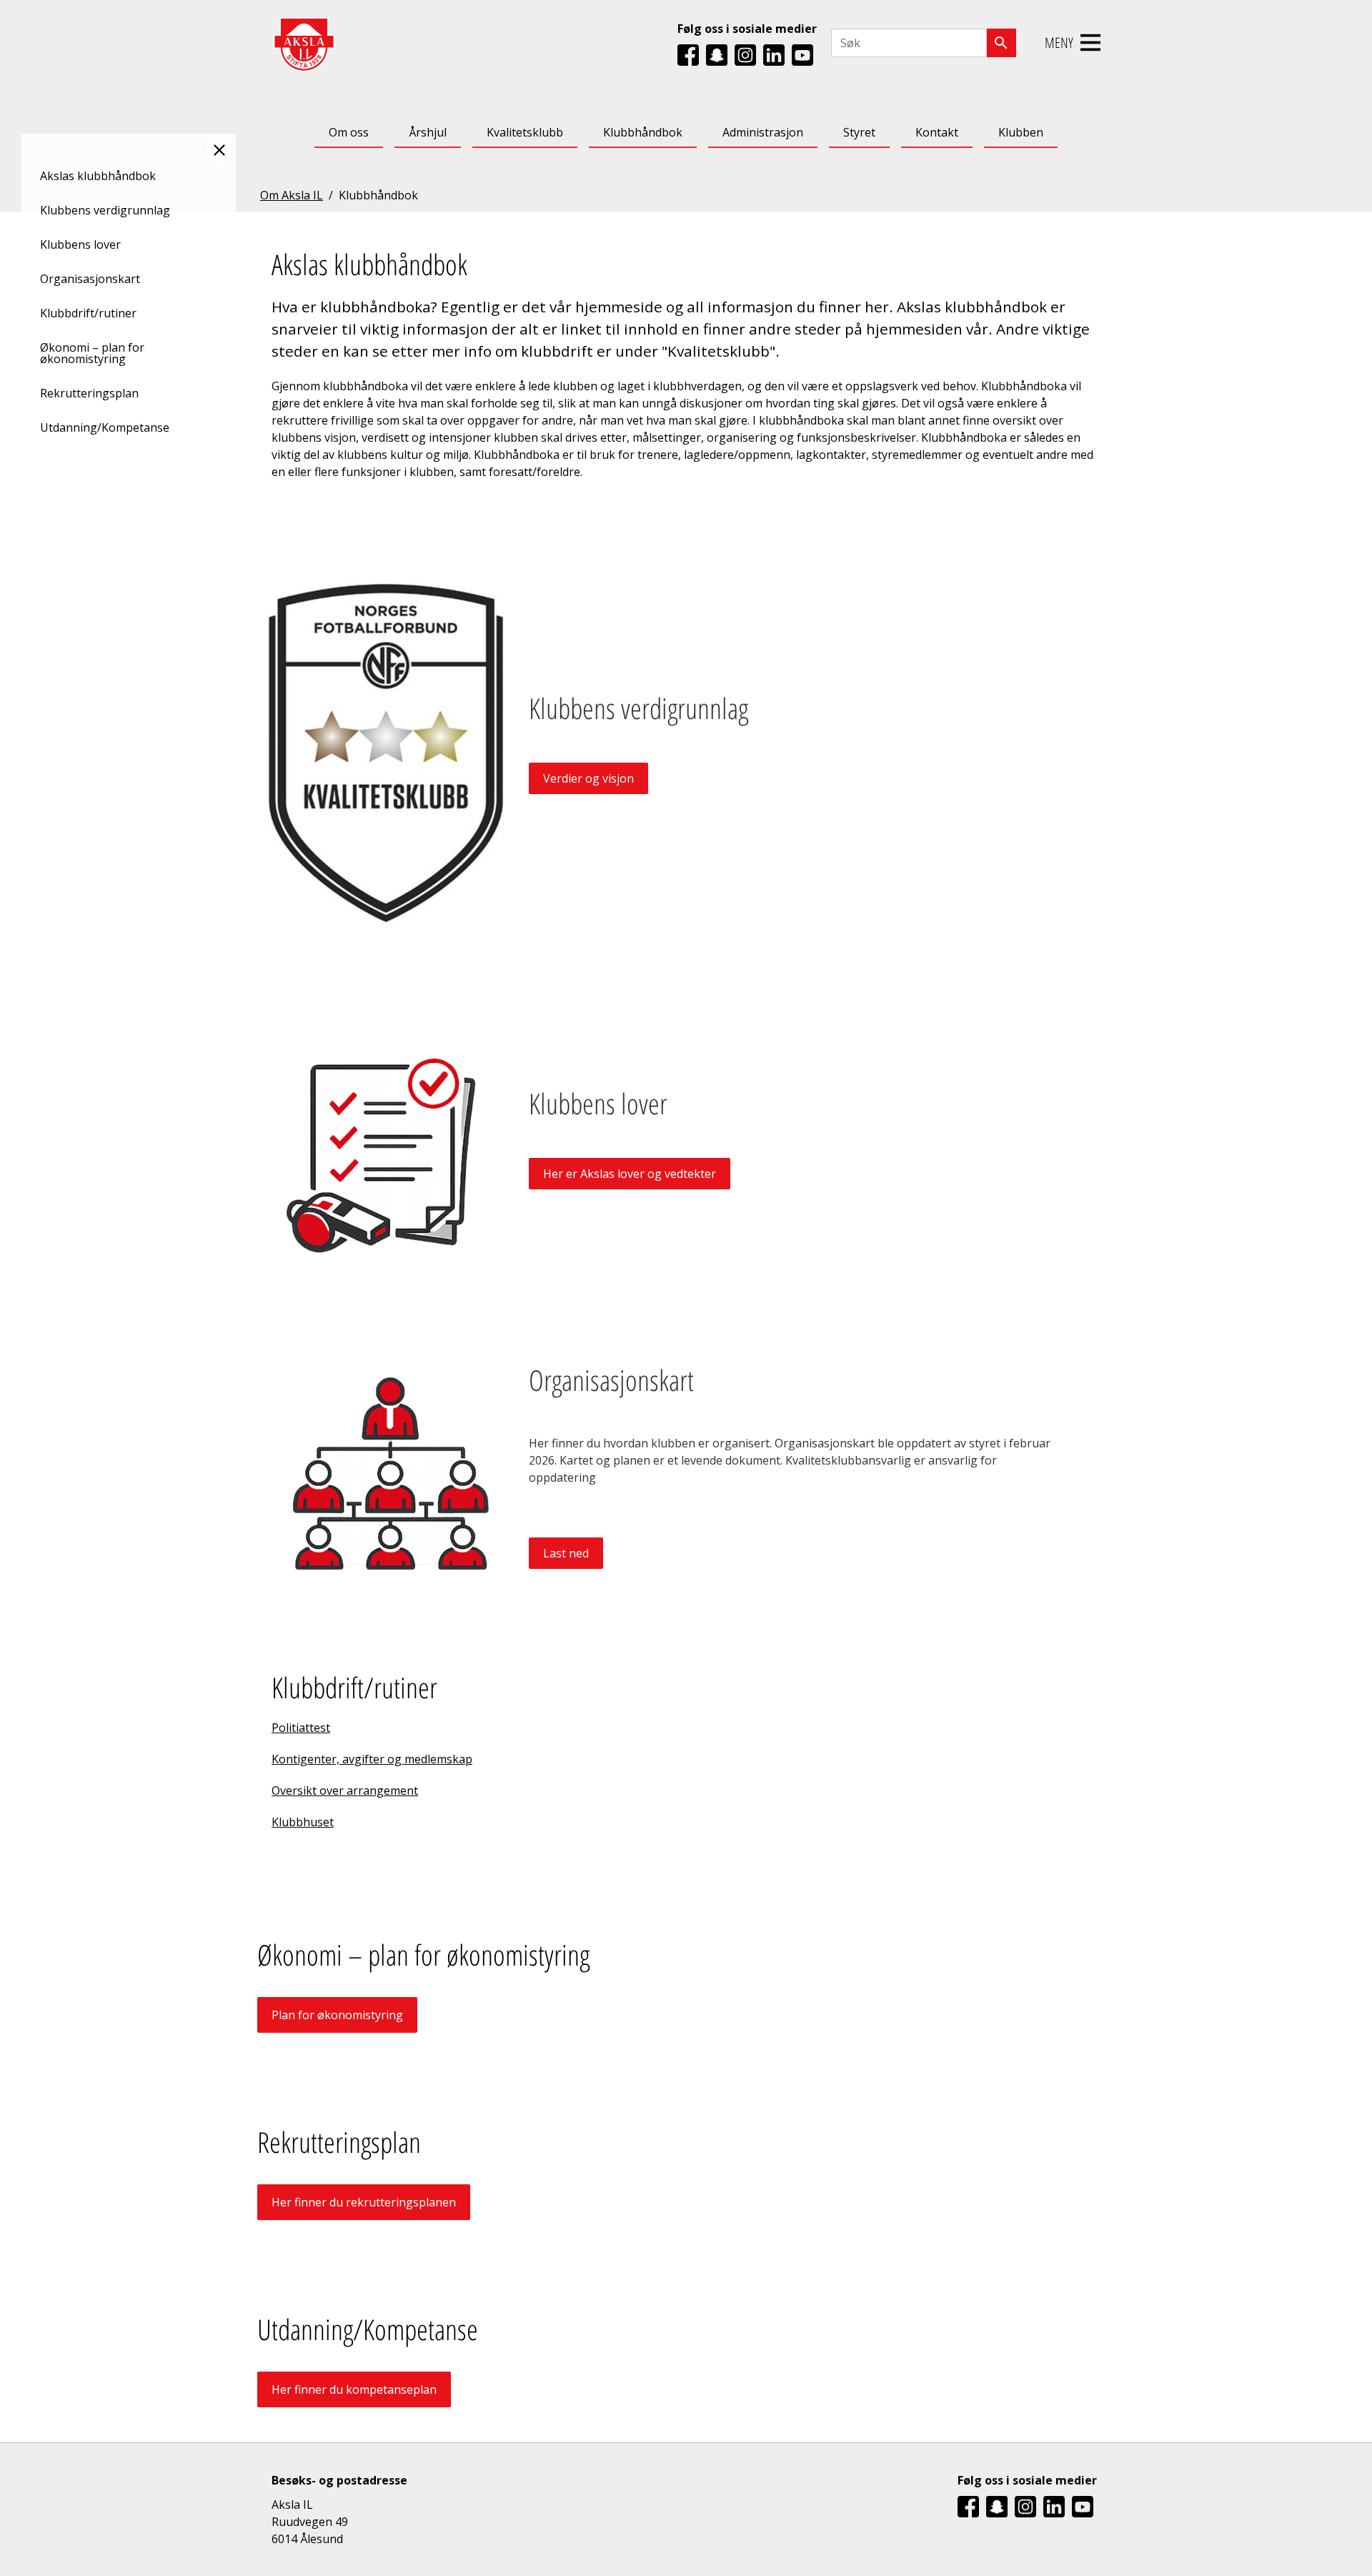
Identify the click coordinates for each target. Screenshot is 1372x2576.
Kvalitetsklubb (525, 132)
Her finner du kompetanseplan (354, 2389)
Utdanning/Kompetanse (105, 427)
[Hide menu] (219, 150)
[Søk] (1001, 43)
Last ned (566, 1553)
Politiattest (301, 1728)
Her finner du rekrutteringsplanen (364, 2202)
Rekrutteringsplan (89, 393)
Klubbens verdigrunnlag (105, 210)
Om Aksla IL (292, 195)
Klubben (1021, 132)
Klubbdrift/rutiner (88, 313)
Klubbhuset (303, 1822)
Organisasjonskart (90, 279)
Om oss (349, 132)
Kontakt (937, 132)
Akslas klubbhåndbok (98, 176)
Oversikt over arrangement (345, 1790)
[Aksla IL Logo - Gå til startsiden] (304, 43)
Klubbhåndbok (643, 132)
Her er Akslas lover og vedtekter (630, 1174)
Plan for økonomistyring (337, 2015)
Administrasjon (763, 132)
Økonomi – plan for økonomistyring (92, 353)
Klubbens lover (80, 244)
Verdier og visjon (588, 778)
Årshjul (428, 132)
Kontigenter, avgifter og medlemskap (372, 1759)
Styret (859, 132)
